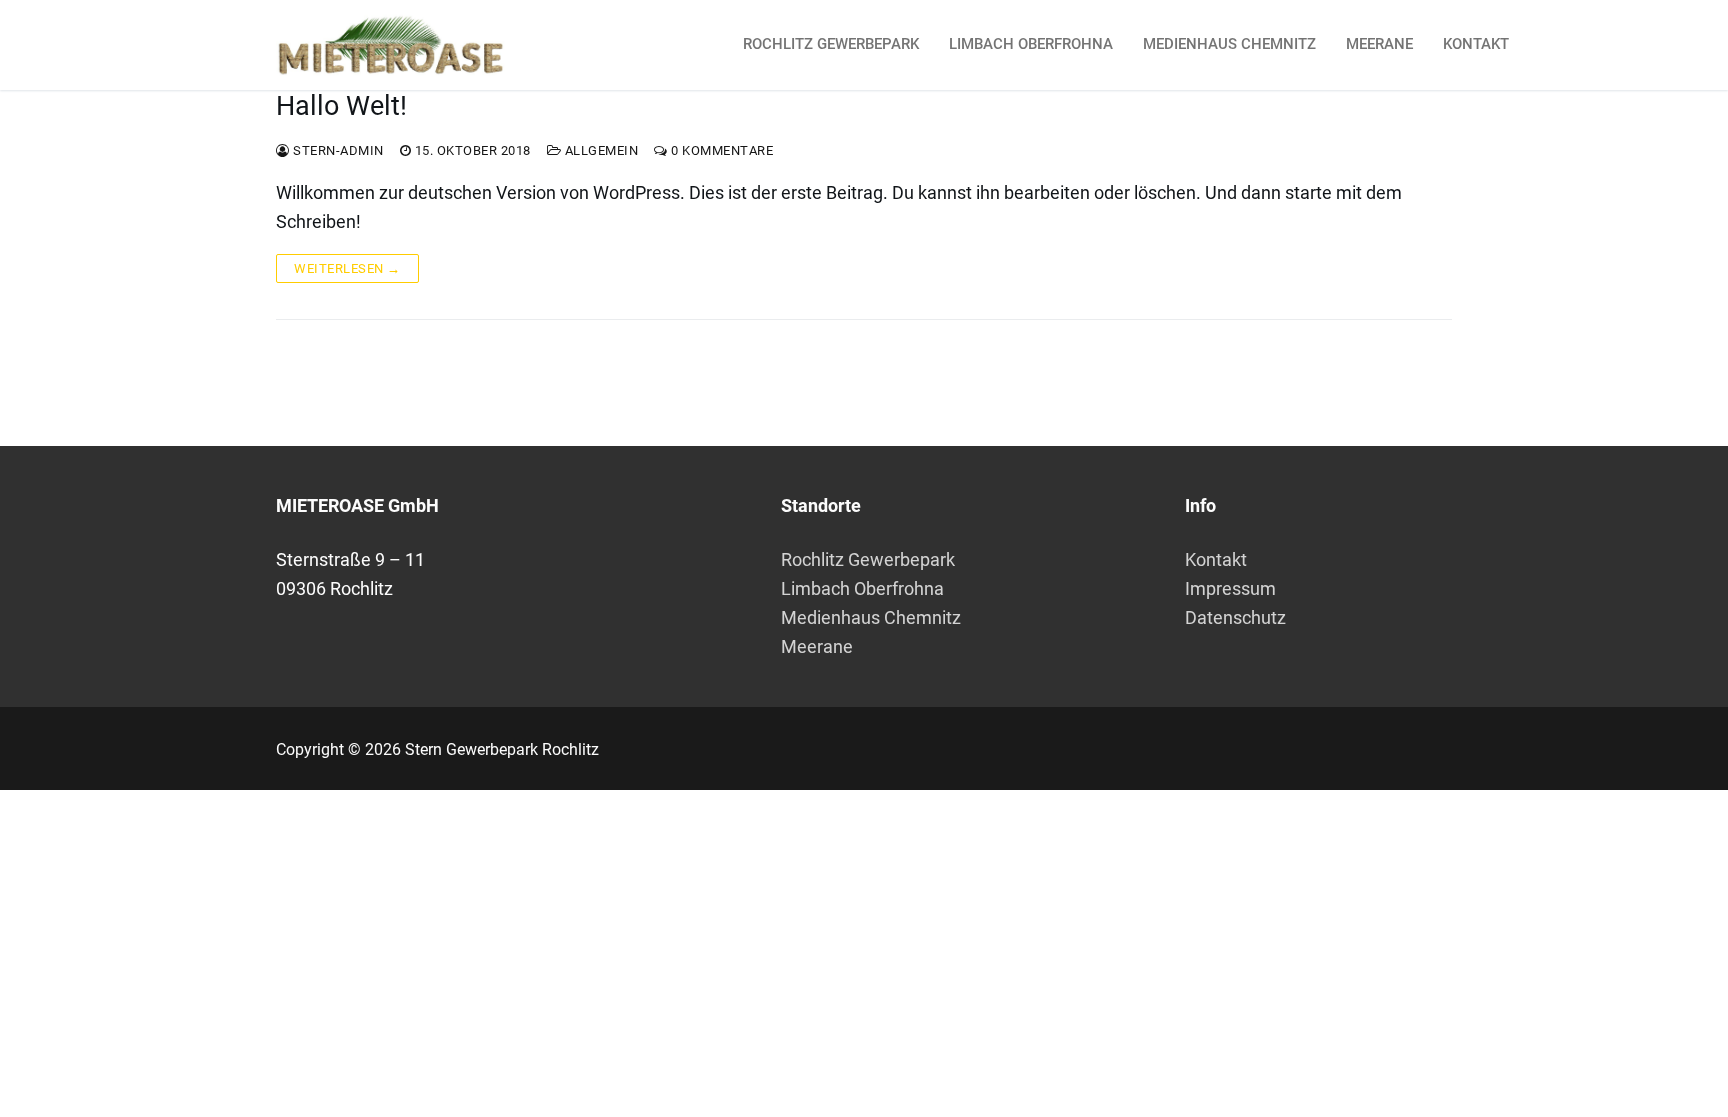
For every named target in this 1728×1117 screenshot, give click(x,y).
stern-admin (337, 150)
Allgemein (599, 150)
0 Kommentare (720, 150)
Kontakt (1216, 559)
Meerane (817, 646)
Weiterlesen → (347, 268)
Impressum (1230, 588)
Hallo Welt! (341, 106)
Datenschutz (1235, 617)
